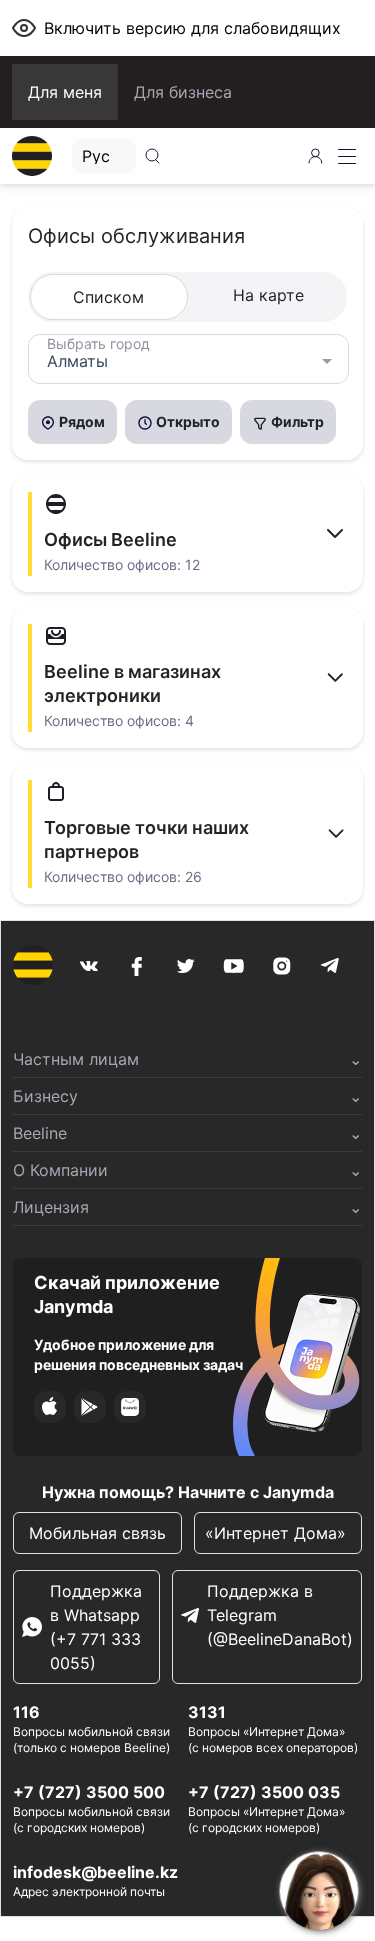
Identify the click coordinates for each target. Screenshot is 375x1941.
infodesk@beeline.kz (95, 1872)
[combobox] (188, 359)
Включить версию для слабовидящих (192, 28)
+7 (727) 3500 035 (264, 1792)
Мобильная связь (97, 1533)
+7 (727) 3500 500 (89, 1792)
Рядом (80, 421)
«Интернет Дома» (278, 1533)
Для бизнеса (183, 92)
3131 (207, 1712)
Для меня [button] (65, 92)
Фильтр (296, 421)
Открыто (186, 421)
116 (26, 1712)
